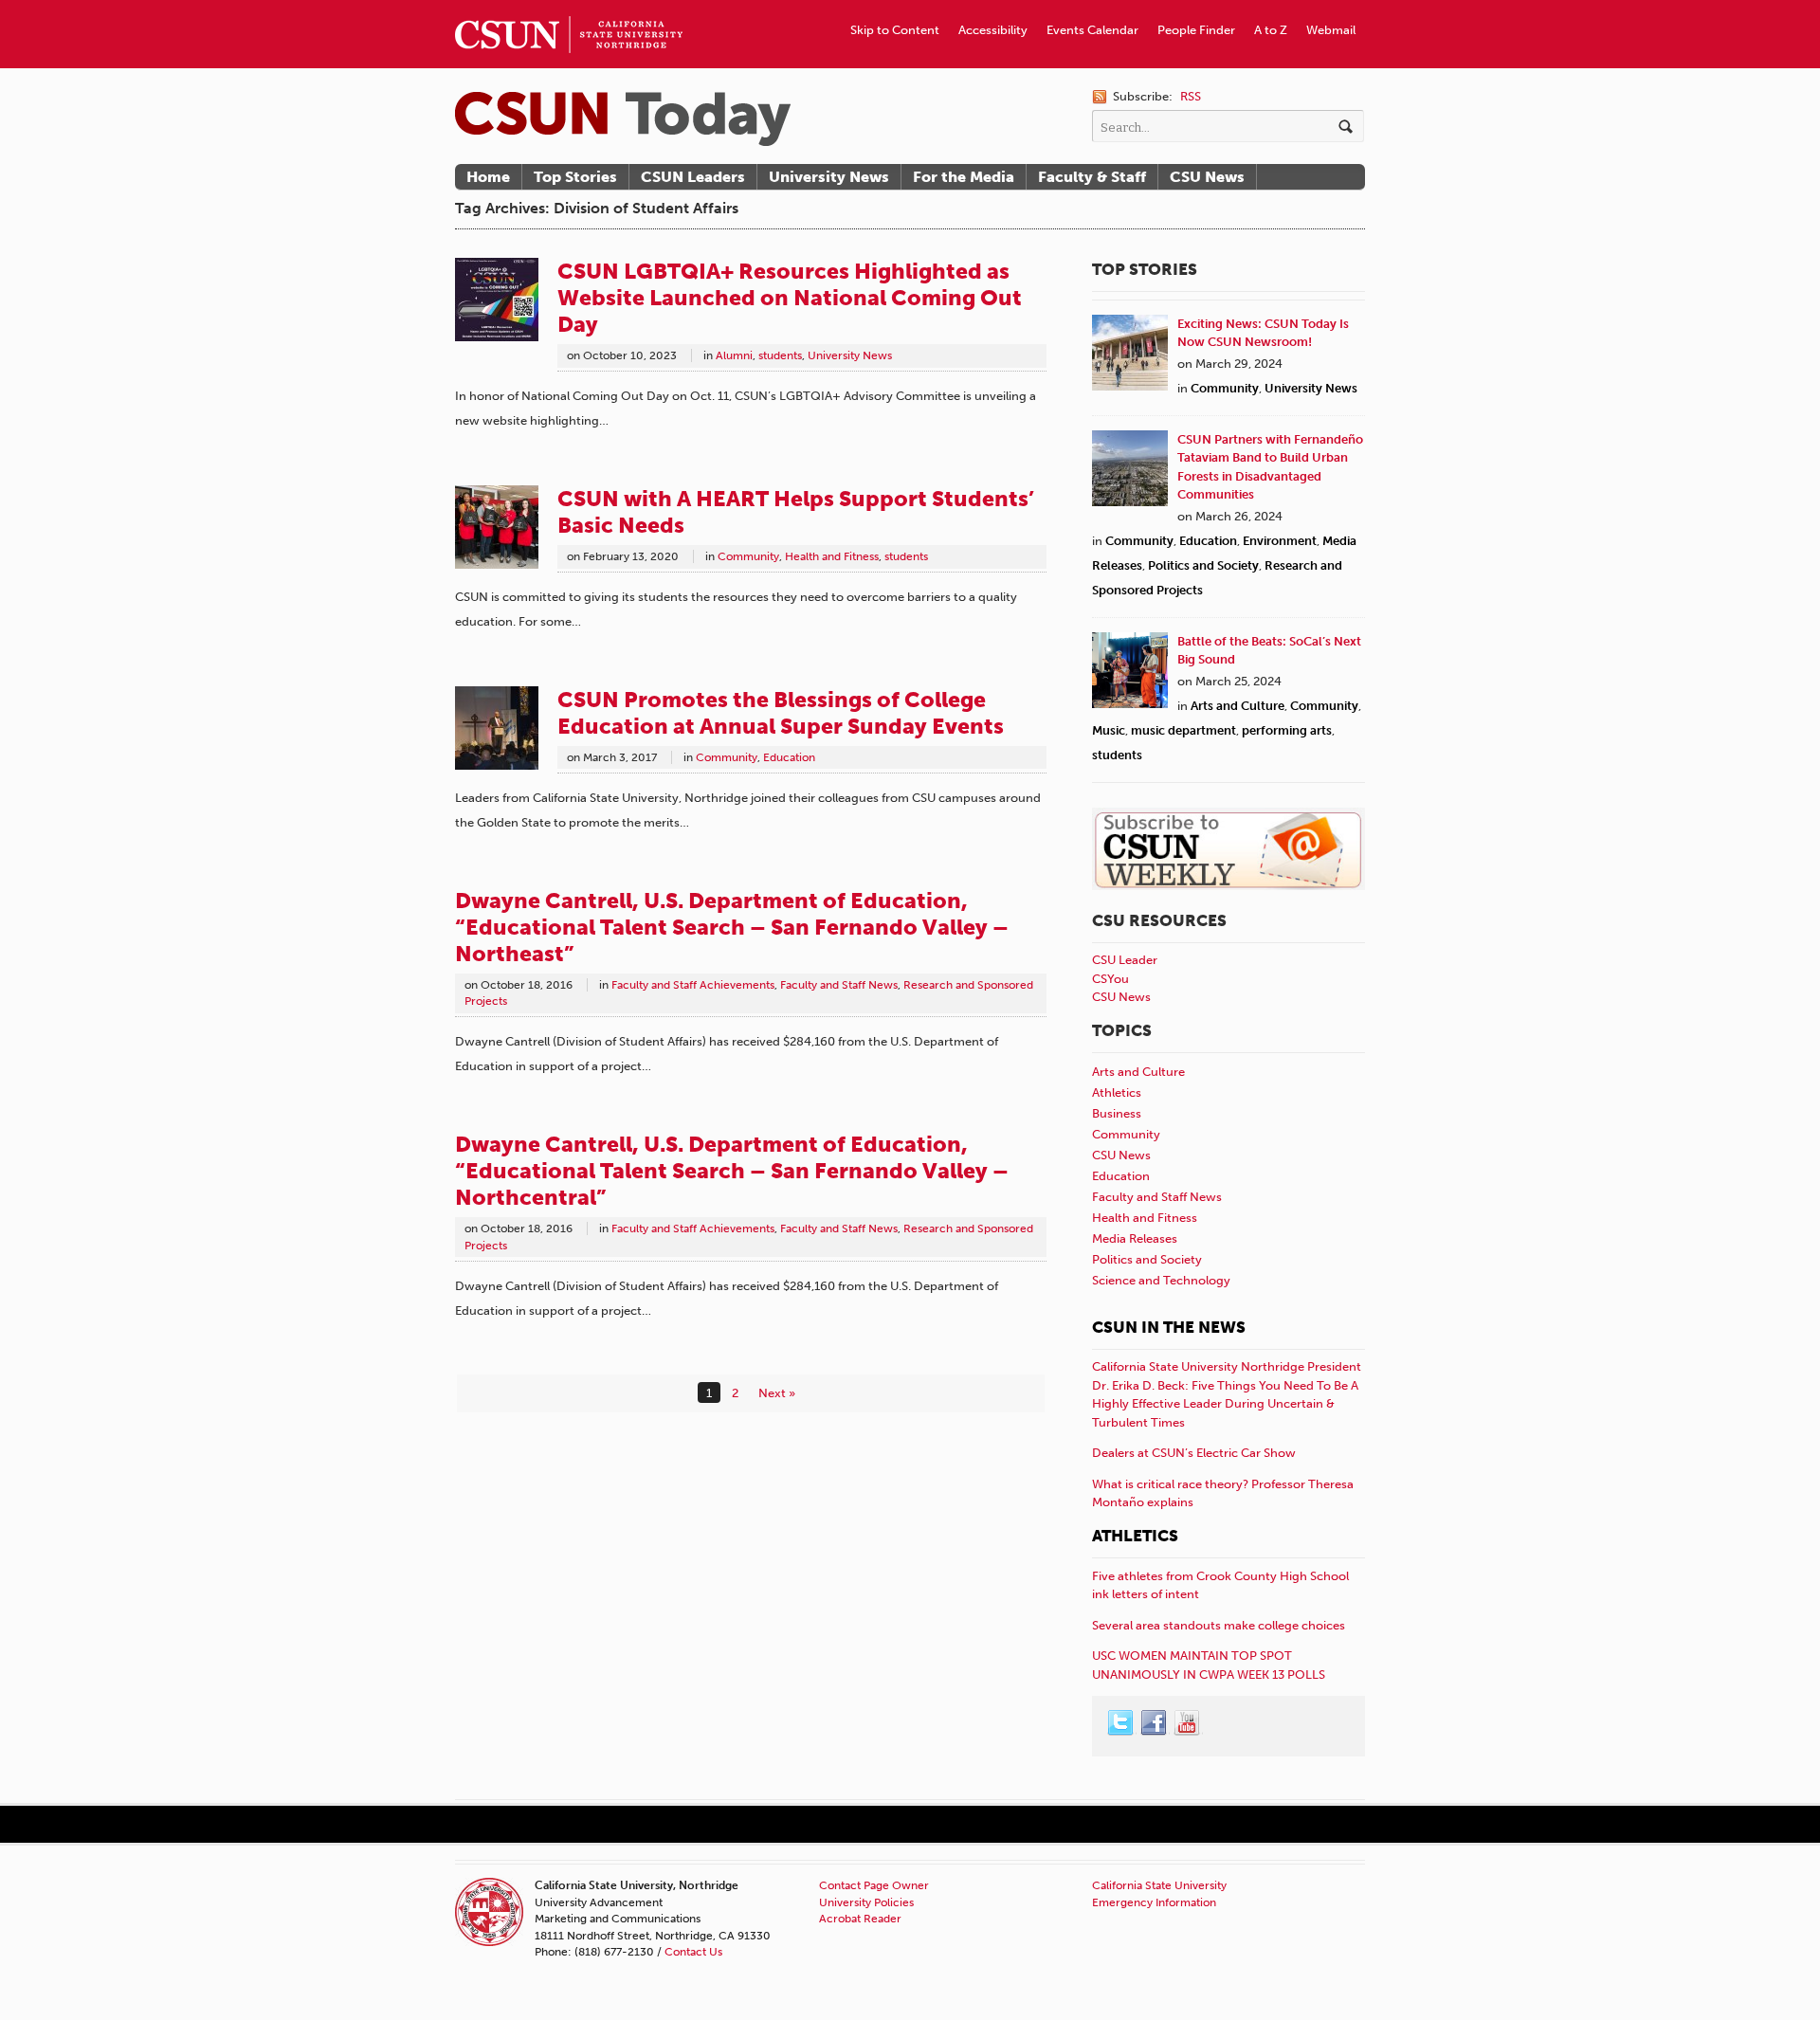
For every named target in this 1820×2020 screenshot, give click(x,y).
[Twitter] (1121, 1723)
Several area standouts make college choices (1219, 1625)
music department (1183, 730)
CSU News (1207, 177)
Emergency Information (1154, 1902)
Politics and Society (1203, 565)
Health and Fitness (832, 556)
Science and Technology (1161, 1280)
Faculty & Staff (1092, 177)
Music (1109, 730)
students (780, 355)
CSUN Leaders (693, 177)
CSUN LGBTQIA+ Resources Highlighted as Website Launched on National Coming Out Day (790, 298)
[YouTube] (1188, 1723)
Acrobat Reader (860, 1919)
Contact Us (693, 1952)
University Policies (866, 1902)
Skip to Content (895, 30)
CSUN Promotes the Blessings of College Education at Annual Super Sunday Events (781, 713)
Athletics (1117, 1092)
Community (748, 556)
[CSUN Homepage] (569, 8)
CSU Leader (1125, 960)
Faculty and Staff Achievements (693, 985)
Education (789, 757)
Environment (1280, 541)
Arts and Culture (1238, 706)
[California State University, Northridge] (623, 119)
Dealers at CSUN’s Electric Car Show (1194, 1453)
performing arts (1287, 730)
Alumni (734, 355)
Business (1117, 1113)
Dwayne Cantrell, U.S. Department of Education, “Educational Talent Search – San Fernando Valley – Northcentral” (732, 1171)
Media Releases (1135, 1238)
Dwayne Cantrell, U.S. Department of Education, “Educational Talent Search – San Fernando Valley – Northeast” (732, 927)
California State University (1159, 1885)
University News (829, 177)
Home (488, 177)
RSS (1191, 96)
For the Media (964, 177)
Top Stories (575, 177)
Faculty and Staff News (839, 985)
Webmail (1331, 30)
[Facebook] (1155, 1723)
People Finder (1196, 30)
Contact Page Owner (874, 1885)
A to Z (1271, 30)
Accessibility (993, 30)
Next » (777, 1393)
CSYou (1110, 979)
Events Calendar (1092, 30)
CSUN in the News (1169, 1327)
